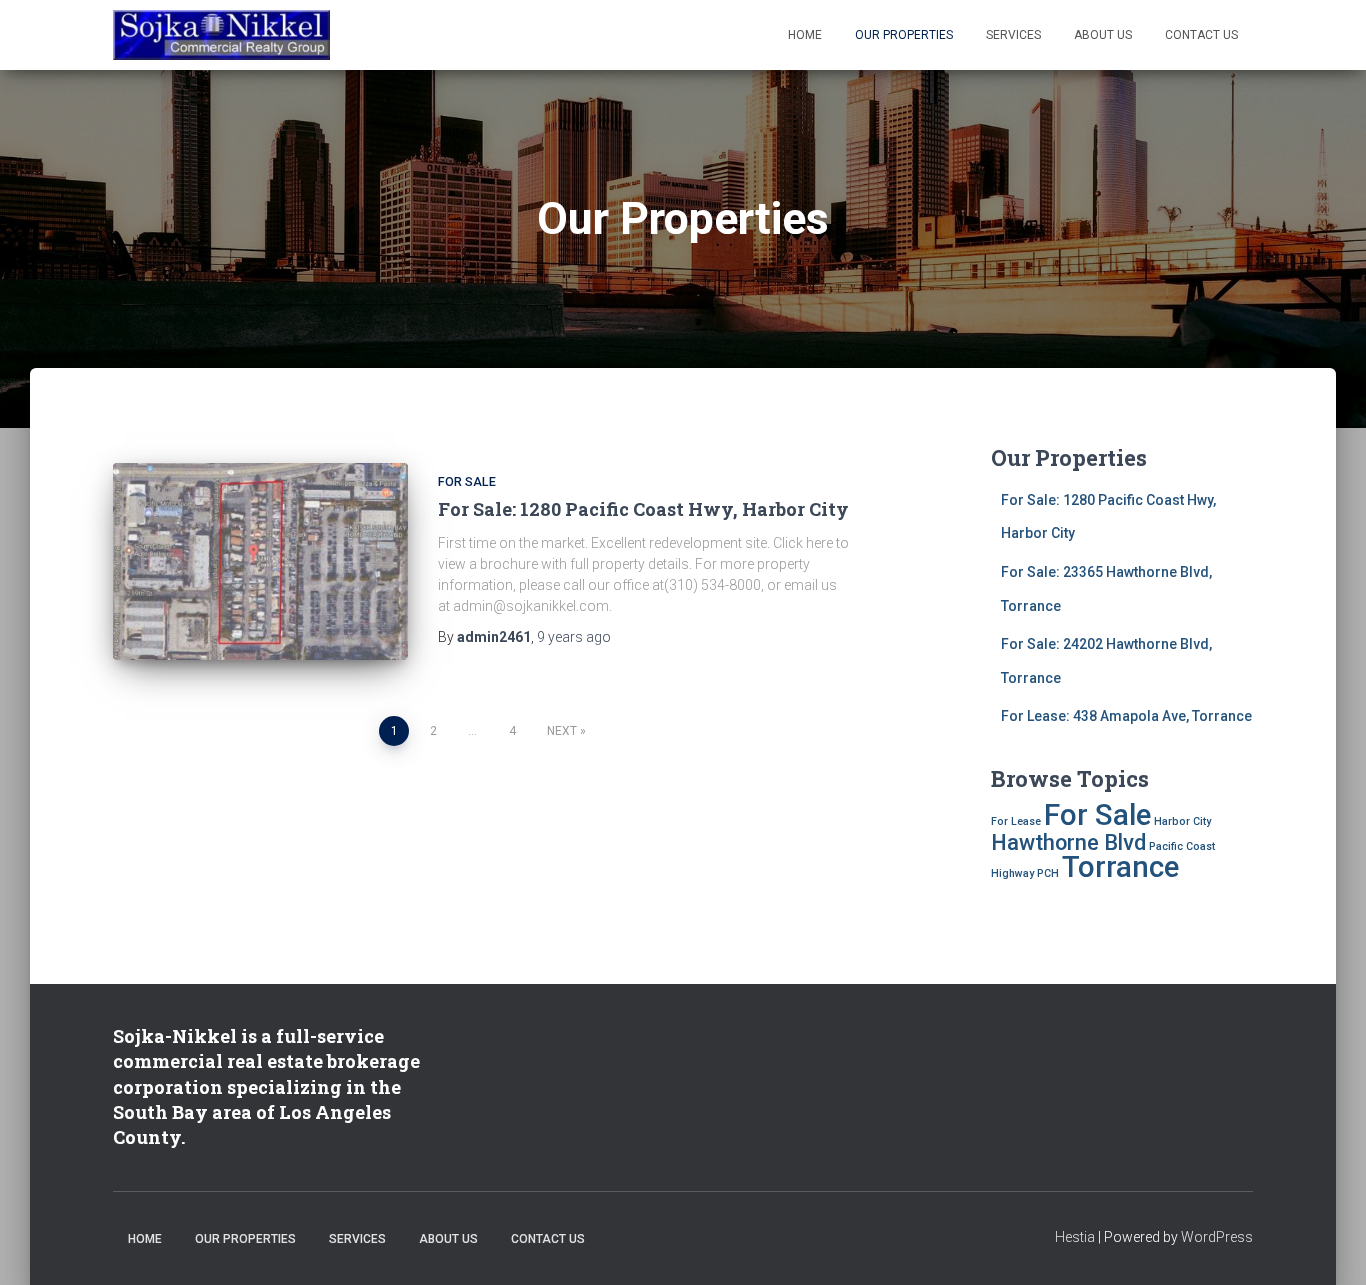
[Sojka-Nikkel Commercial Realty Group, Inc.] (221, 35)
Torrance (1120, 867)
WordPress (1217, 1237)
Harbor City (1182, 821)
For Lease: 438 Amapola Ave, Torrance (1126, 716)
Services (1013, 35)
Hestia (1075, 1237)
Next (562, 731)
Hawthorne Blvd (1068, 842)
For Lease (1016, 821)
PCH (1048, 873)
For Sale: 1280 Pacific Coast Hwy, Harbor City (643, 509)
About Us (1103, 35)
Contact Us (1201, 35)
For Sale (467, 481)
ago (574, 637)
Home (805, 35)
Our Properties (904, 35)
